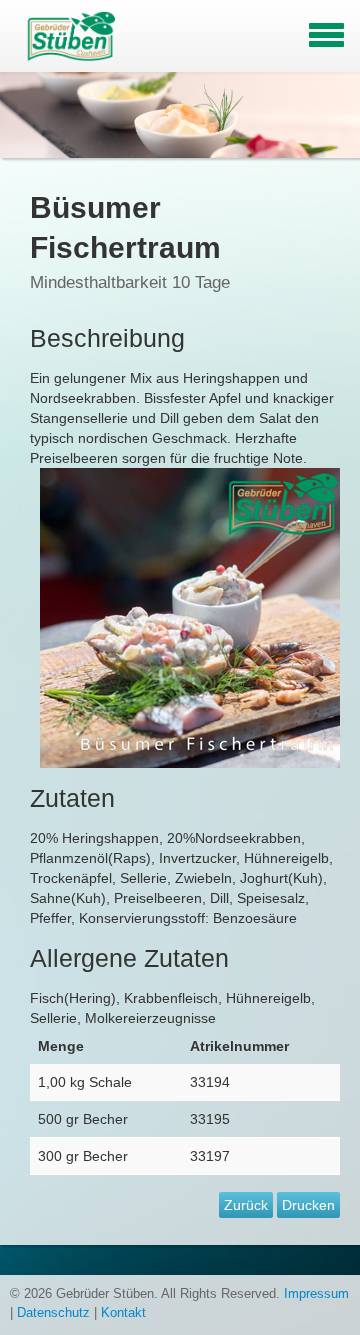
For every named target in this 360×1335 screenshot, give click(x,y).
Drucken (308, 1205)
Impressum (316, 1294)
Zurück (246, 1205)
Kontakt (123, 1313)
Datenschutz (53, 1313)
